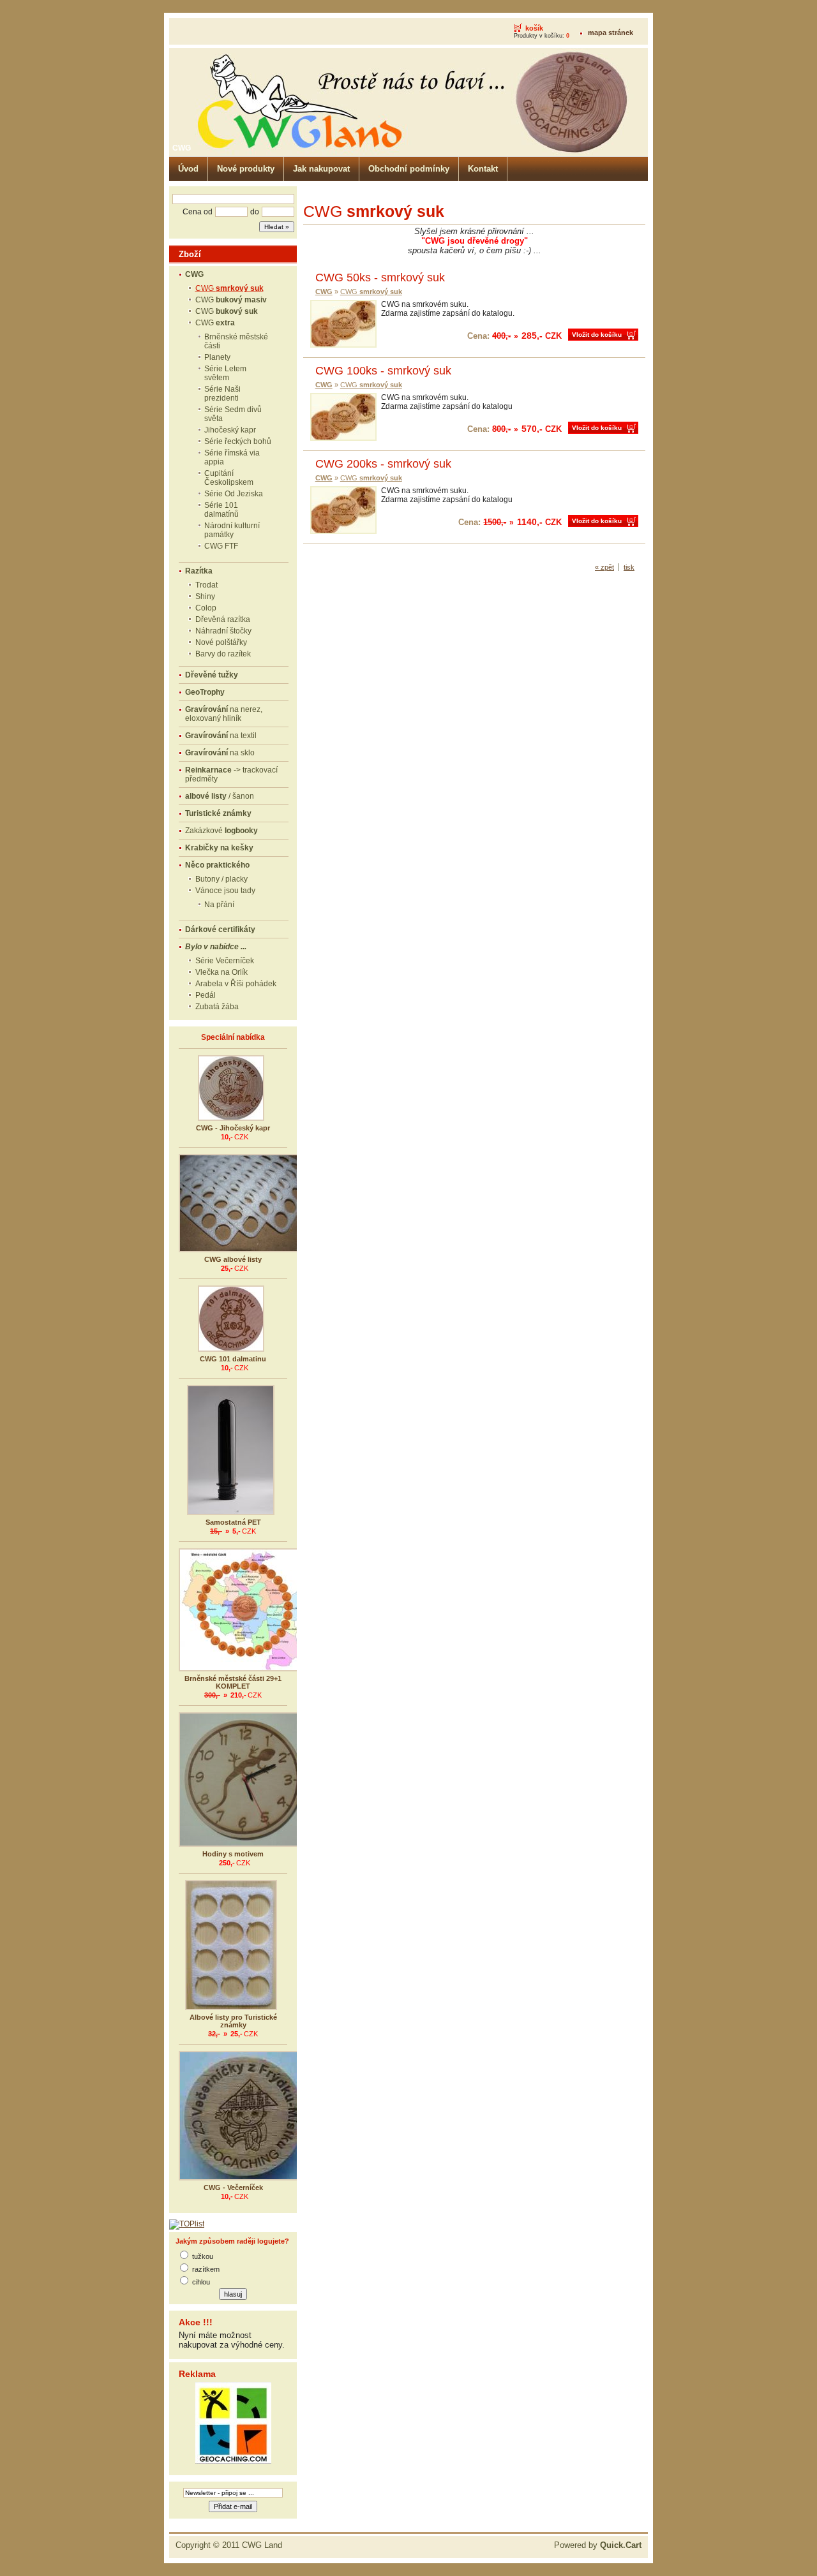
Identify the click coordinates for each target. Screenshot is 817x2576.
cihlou (201, 2282)
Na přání (219, 905)
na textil (221, 736)
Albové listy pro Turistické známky (233, 2021)
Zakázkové (221, 831)
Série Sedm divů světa (233, 414)
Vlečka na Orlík (221, 972)
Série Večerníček (225, 961)
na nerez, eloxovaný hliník (224, 714)
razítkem (206, 2269)
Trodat (206, 585)
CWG (229, 288)
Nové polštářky (221, 642)
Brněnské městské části (236, 341)
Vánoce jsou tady (225, 891)
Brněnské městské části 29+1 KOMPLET (233, 1682)
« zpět (604, 567)
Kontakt (483, 169)
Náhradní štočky (223, 631)
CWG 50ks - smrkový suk (380, 278)
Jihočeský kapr (230, 430)
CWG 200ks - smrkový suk (383, 464)
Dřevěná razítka (223, 619)
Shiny (205, 596)
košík (534, 28)
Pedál (206, 995)
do (255, 212)
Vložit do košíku (597, 335)
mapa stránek (611, 33)
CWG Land (262, 2545)
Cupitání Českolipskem (229, 478)
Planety (217, 357)
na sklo (220, 753)
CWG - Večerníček (233, 2187)
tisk (629, 567)
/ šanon (220, 796)
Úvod (188, 169)
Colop (206, 608)
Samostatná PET (233, 1522)
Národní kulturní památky (232, 530)
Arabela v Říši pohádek (236, 984)
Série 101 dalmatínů (221, 510)
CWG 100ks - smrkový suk (383, 371)
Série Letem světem (225, 373)
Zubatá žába (217, 1007)
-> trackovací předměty (231, 774)
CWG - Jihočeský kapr (233, 1128)
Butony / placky (221, 879)
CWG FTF (221, 546)
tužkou (203, 2256)
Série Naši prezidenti (222, 394)
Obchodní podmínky (409, 169)
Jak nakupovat (321, 169)
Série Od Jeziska (234, 494)
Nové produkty (246, 169)
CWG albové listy (233, 1259)
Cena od (198, 212)
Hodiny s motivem (233, 1854)
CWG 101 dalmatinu (233, 1359)
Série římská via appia (232, 457)
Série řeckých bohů (238, 441)
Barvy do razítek (223, 654)
